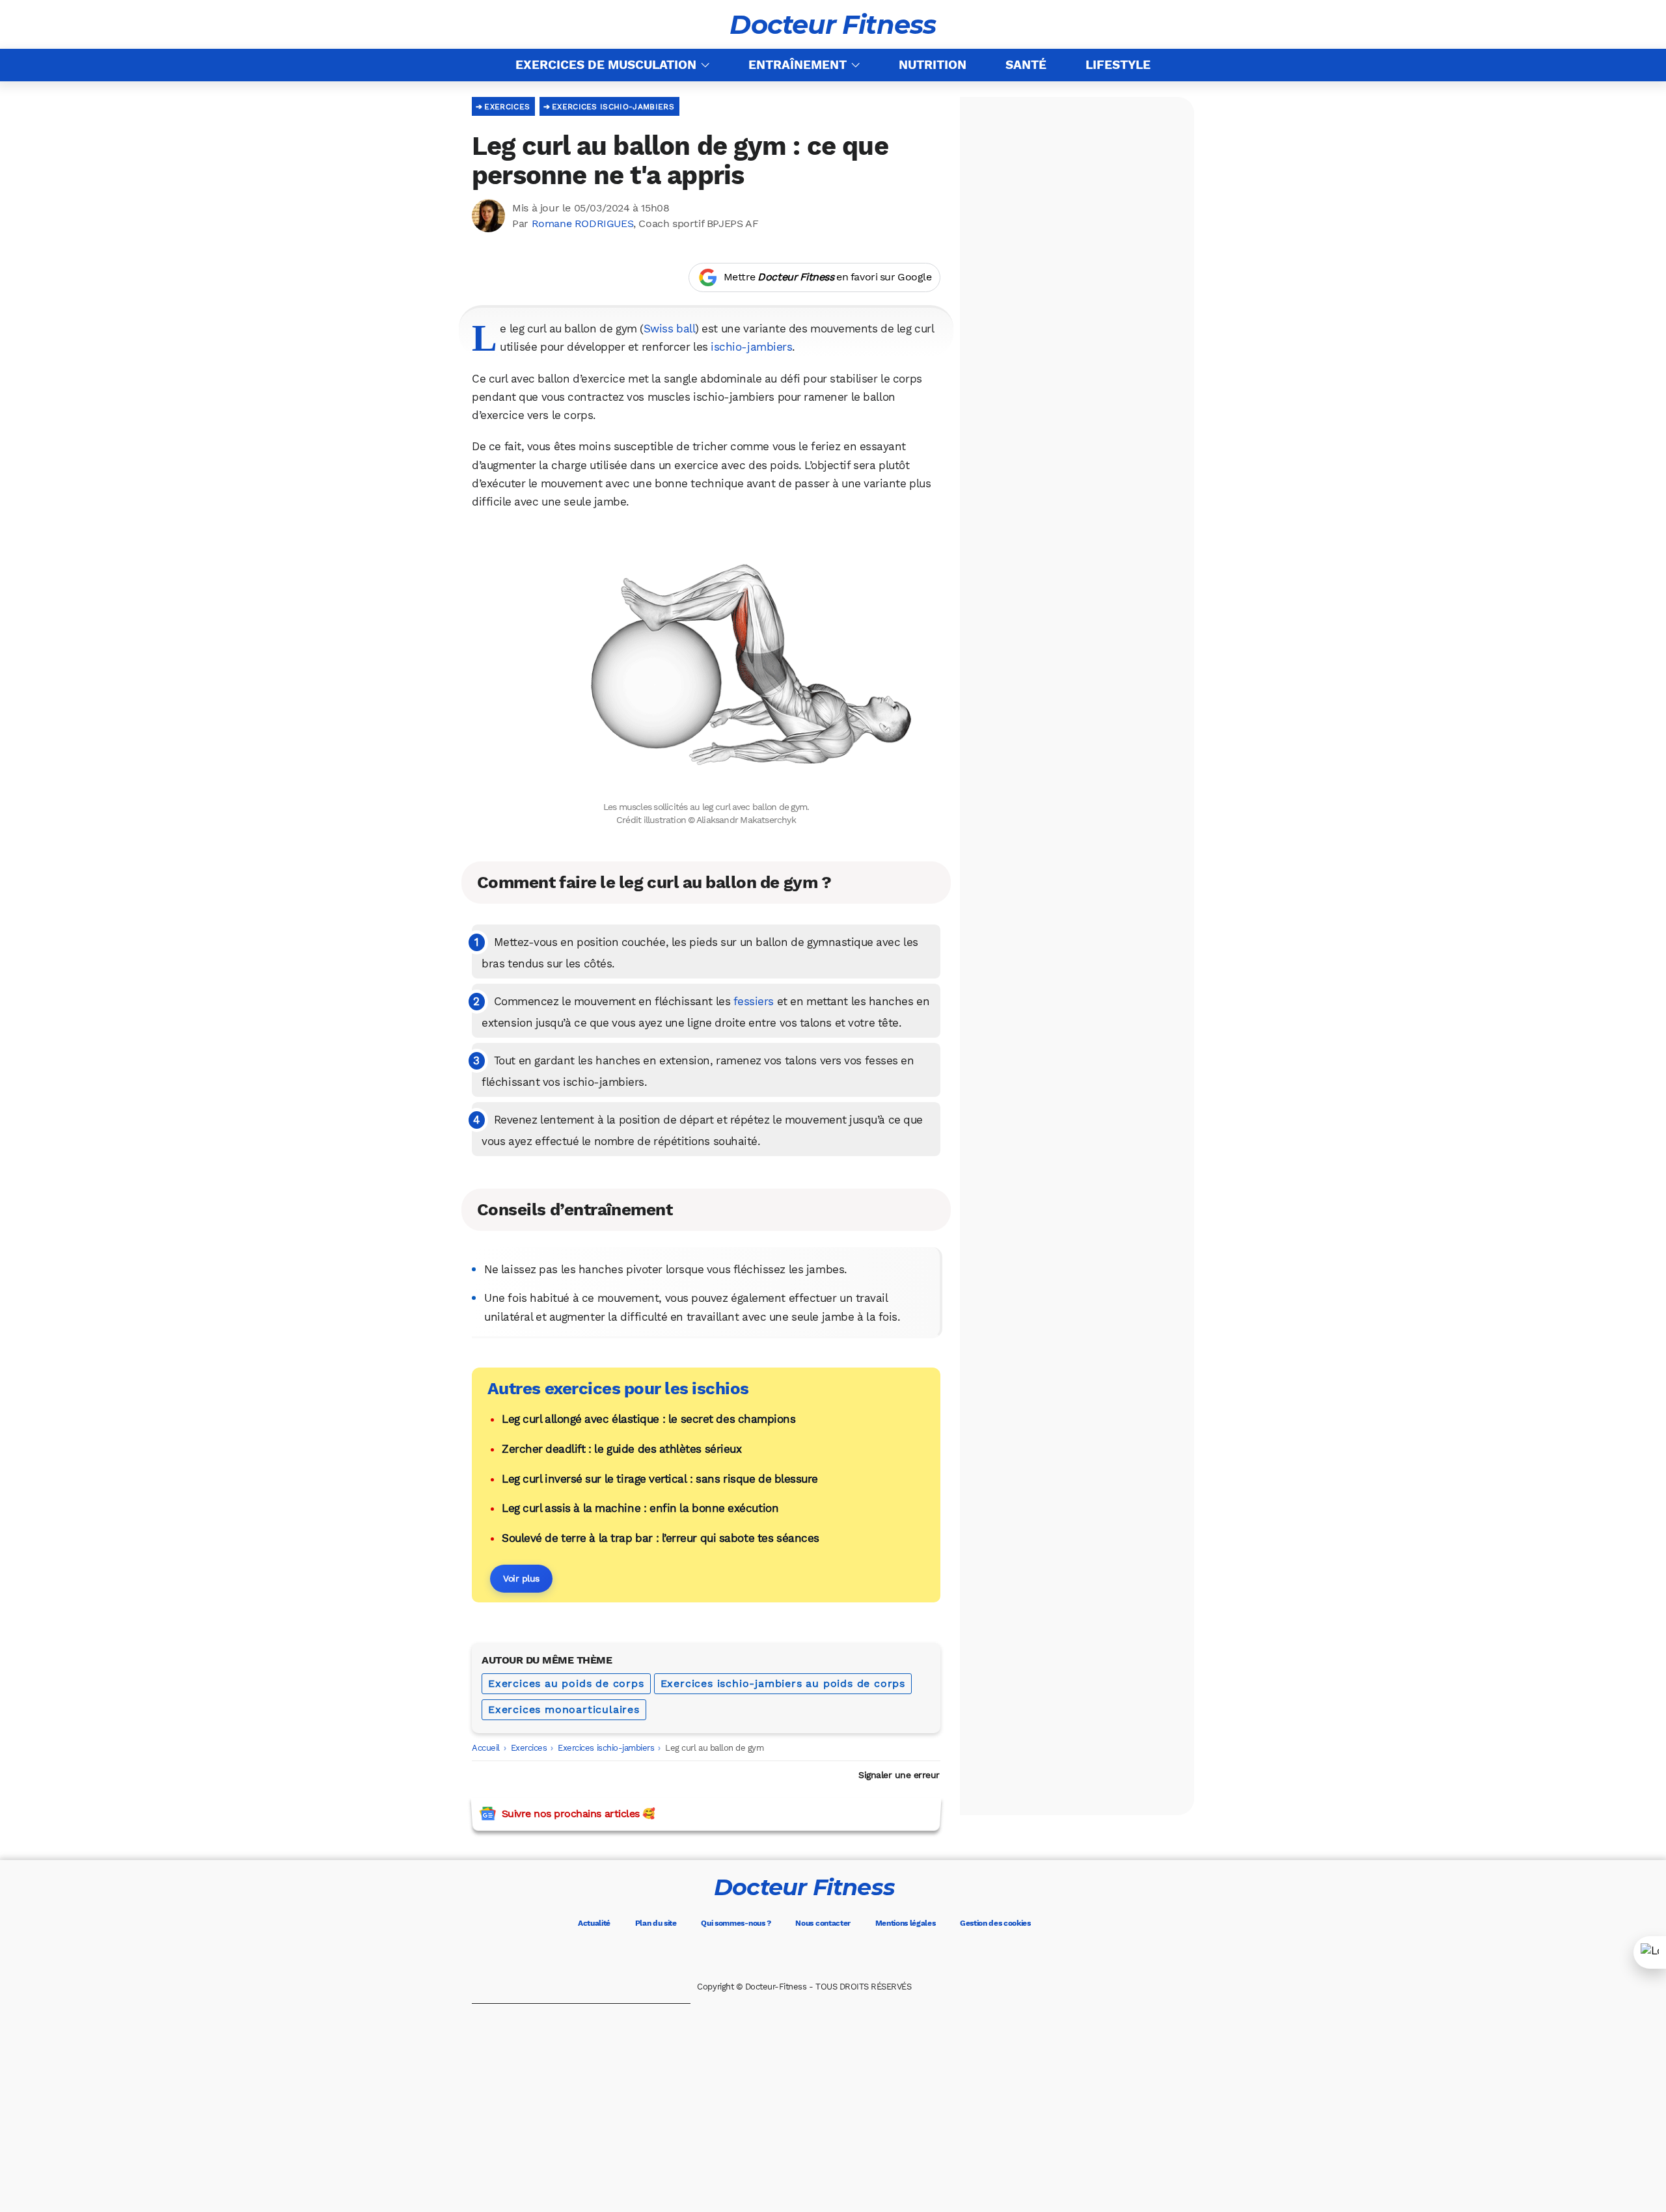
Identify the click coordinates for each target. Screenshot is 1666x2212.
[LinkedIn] (859, 1955)
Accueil (486, 1748)
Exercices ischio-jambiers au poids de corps (783, 1683)
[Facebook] (750, 1955)
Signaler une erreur (899, 1775)
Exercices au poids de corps (566, 1683)
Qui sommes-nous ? (736, 1923)
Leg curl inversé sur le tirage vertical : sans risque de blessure (660, 1479)
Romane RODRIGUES (583, 223)
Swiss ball (669, 329)
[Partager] (1650, 1952)
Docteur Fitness (833, 25)
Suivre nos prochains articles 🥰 (578, 1814)
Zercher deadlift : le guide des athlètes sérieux (621, 1449)
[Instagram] (823, 1955)
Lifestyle (1118, 65)
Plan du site (656, 1923)
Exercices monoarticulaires (564, 1709)
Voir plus (521, 1578)
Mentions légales (906, 1923)
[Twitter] (786, 1955)
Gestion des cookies (995, 1923)
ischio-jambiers (751, 347)
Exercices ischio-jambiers (613, 107)
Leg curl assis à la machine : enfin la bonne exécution (640, 1508)
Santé (1026, 65)
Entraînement (798, 65)
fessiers (754, 1001)
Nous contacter (823, 1923)
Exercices (507, 107)
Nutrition (933, 65)
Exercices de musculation (606, 65)
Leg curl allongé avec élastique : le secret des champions (649, 1419)
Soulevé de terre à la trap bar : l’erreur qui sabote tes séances (661, 1538)
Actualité (594, 1923)
